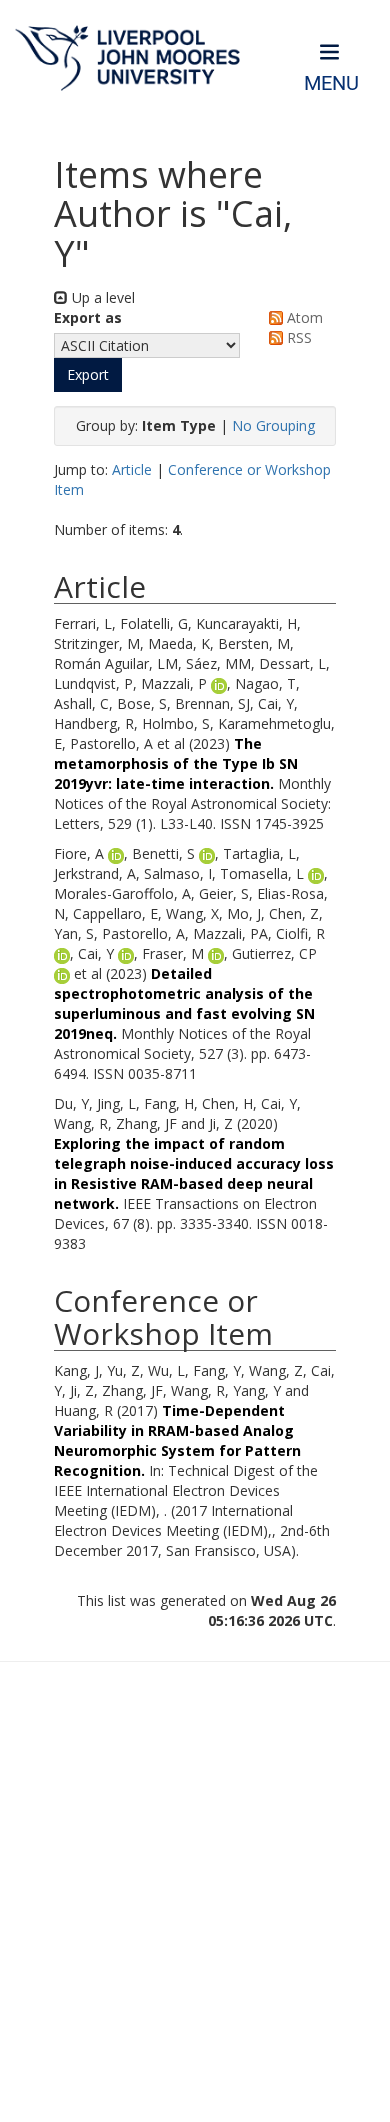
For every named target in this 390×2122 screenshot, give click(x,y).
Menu (331, 83)
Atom (303, 317)
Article (132, 469)
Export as (88, 317)
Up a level (101, 297)
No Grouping (273, 425)
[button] (88, 375)
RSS (297, 337)
